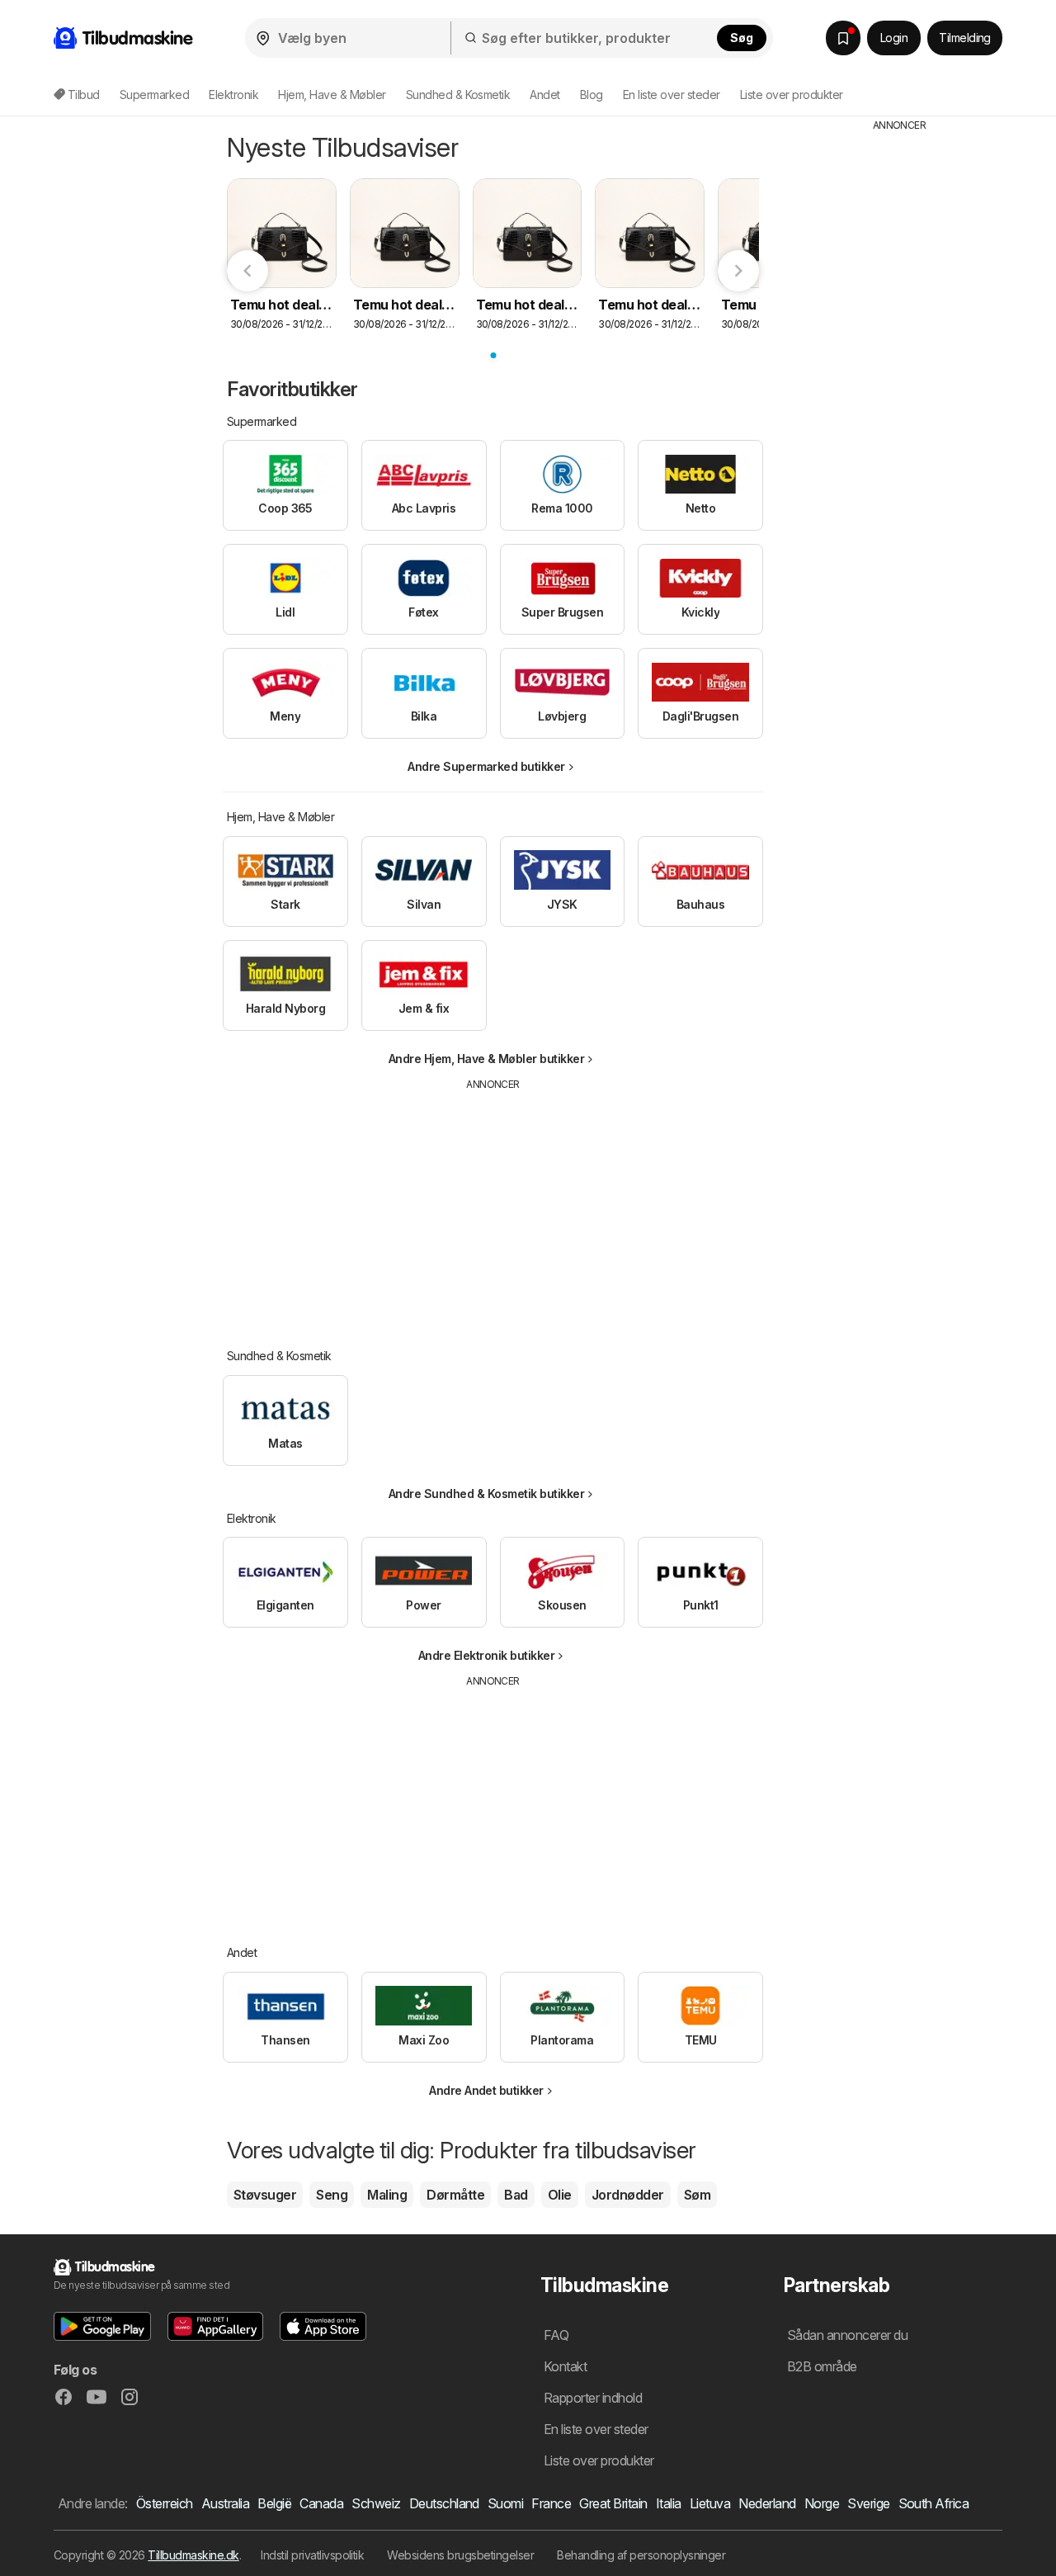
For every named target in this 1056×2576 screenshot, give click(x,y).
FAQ (556, 2335)
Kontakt (565, 2366)
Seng (332, 2195)
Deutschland (444, 2503)
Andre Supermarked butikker (486, 766)
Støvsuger (265, 2195)
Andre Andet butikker (486, 2090)
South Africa (934, 2503)
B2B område (822, 2366)
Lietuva (710, 2503)
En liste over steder (672, 95)
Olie (560, 2195)
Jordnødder (628, 2195)
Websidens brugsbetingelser (460, 2555)
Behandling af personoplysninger (641, 2555)
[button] (102, 2326)
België (274, 2503)
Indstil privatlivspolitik (312, 2555)
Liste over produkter (792, 95)
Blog (592, 95)
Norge (822, 2503)
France (551, 2503)
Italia (669, 2503)
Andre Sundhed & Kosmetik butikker (486, 1494)
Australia (225, 2503)
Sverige (868, 2503)
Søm (697, 2195)
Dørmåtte (455, 2195)
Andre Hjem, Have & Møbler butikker (487, 1059)
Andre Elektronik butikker (486, 1655)
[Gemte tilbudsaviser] (843, 38)
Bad (516, 2195)
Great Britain (613, 2503)
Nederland (767, 2503)
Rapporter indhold (593, 2398)
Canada (321, 2503)
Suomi (505, 2503)
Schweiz (376, 2503)
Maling (387, 2195)
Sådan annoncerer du (847, 2335)
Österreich (165, 2503)
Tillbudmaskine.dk (193, 2555)
